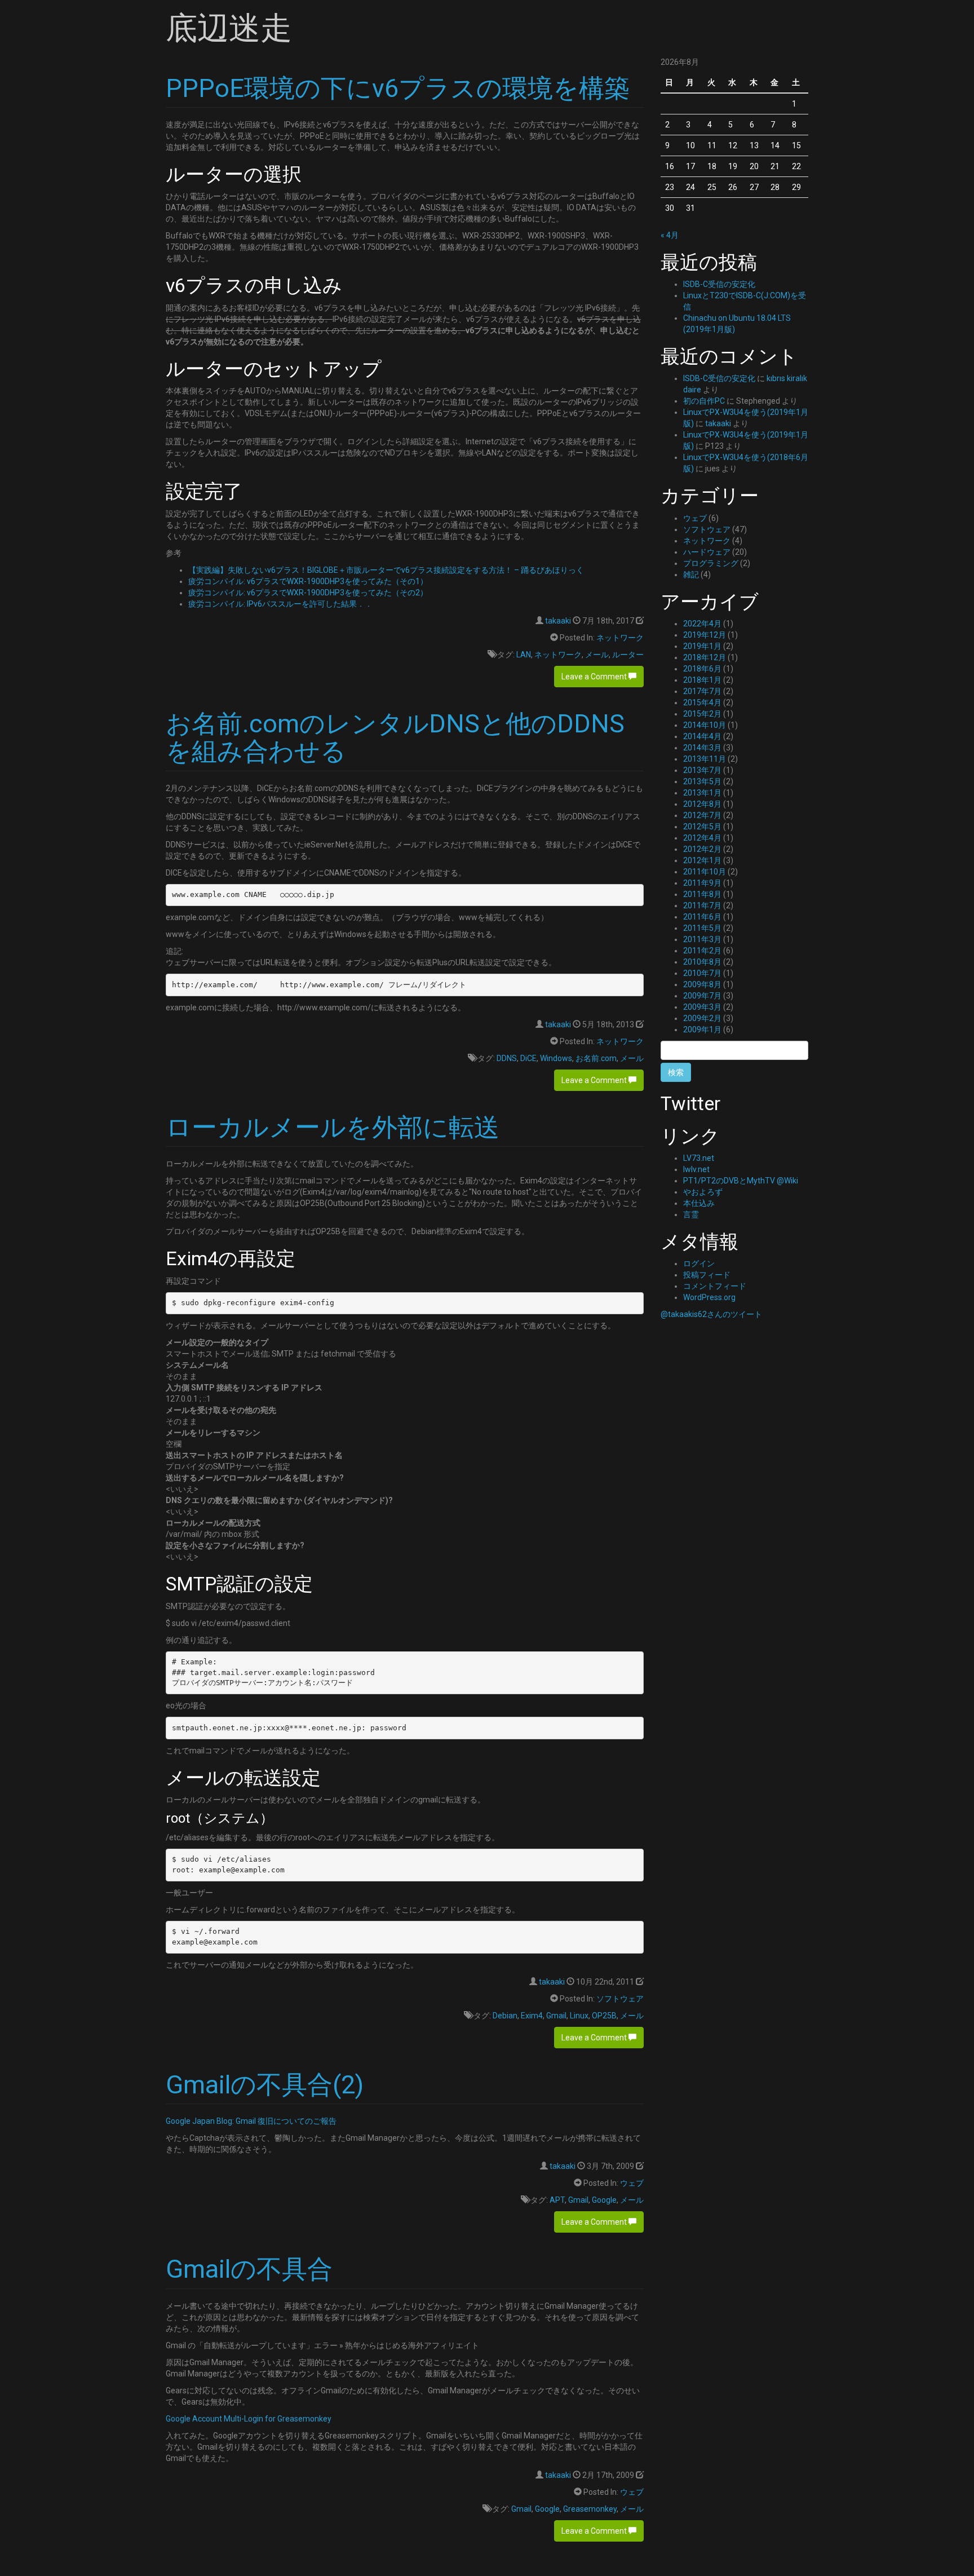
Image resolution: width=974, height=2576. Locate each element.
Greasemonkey (590, 2509)
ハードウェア (707, 552)
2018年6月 (702, 669)
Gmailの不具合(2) (265, 2085)
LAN (524, 655)
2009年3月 (702, 1007)
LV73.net (699, 1158)
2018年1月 (702, 680)
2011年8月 (702, 894)
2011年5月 (702, 928)
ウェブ (632, 2183)
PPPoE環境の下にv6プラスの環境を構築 (398, 88)
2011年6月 (702, 917)
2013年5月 (702, 781)
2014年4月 (702, 736)
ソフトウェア (620, 1999)
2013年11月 (705, 759)
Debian (505, 2016)
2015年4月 (702, 702)
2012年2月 (702, 849)
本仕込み (699, 1203)
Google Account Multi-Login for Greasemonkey (249, 2419)
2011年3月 (702, 939)
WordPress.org (709, 1297)
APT (557, 2200)
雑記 (691, 575)
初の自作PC (704, 401)
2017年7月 (702, 691)
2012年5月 (702, 827)
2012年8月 (702, 804)
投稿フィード (707, 1275)
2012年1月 (702, 860)
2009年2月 (702, 1018)
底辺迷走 (229, 28)
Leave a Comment (595, 677)
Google (604, 2200)
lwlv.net (696, 1169)
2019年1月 (702, 646)
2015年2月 (702, 714)
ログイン (699, 1263)
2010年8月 (702, 962)
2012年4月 (702, 838)
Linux (579, 2016)
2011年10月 (705, 872)
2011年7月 (702, 905)
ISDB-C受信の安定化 (719, 284)
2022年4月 (702, 624)
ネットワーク (620, 638)
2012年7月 (702, 815)
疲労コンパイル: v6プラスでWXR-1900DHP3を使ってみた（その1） (308, 581)
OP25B (604, 2016)
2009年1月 (702, 1029)
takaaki (558, 621)
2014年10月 (705, 725)
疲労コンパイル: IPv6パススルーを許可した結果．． (280, 604)
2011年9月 (702, 883)
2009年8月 (702, 984)
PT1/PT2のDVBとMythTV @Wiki (741, 1181)
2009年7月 (702, 996)
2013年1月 (702, 793)
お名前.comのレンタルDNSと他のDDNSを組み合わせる (395, 738)
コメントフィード (715, 1286)
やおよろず (703, 1192)
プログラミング (711, 563)
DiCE (528, 1058)
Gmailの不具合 (249, 2269)
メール (597, 655)
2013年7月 (702, 770)
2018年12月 (705, 657)
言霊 (691, 1214)
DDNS (507, 1058)
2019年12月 (705, 635)
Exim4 (532, 2016)
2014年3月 (702, 748)
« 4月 (670, 235)
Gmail (556, 2016)
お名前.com (596, 1058)
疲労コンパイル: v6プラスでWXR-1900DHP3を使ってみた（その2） (308, 593)
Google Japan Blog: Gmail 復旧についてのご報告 (251, 2121)
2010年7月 (702, 973)
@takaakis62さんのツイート (711, 1314)
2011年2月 (702, 951)
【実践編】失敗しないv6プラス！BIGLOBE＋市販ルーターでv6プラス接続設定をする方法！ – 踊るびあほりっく (386, 570)
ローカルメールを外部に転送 (333, 1127)
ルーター (628, 655)
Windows (556, 1058)
